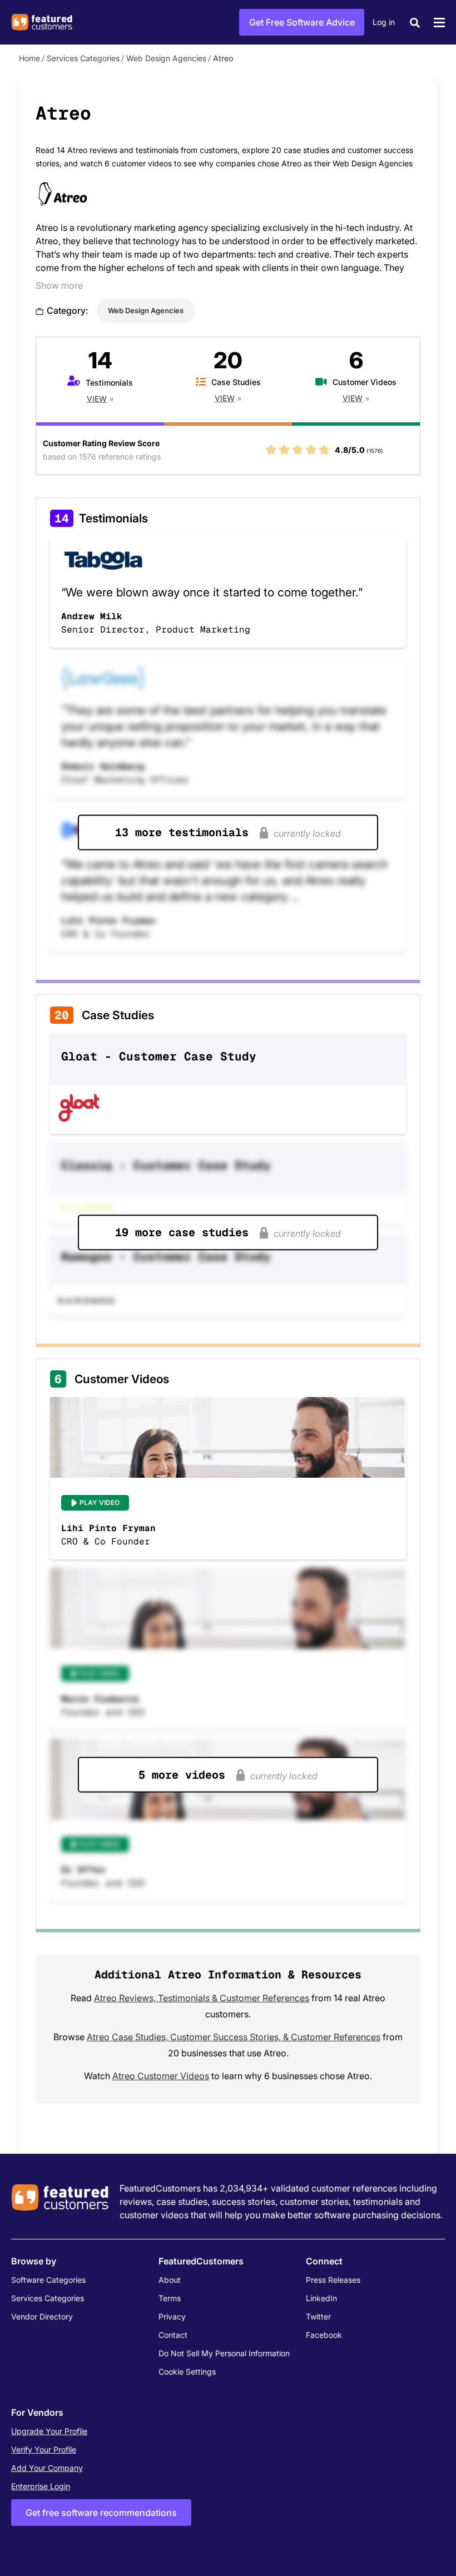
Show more (59, 285)
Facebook (324, 2335)
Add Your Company (47, 2468)
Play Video (100, 1502)
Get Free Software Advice (302, 22)
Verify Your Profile (44, 2449)
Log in (384, 22)
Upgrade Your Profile (49, 2431)
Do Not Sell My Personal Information (224, 2353)
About (170, 2280)
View (97, 399)
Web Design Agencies (166, 58)
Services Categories (83, 58)
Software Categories (48, 2280)
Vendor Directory (42, 2316)
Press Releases (333, 2280)
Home (29, 58)
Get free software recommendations (101, 2513)
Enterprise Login (41, 2486)
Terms (170, 2298)
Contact (173, 2335)
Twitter (318, 2316)
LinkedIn (321, 2298)
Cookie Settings (187, 2372)
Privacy (172, 2316)
